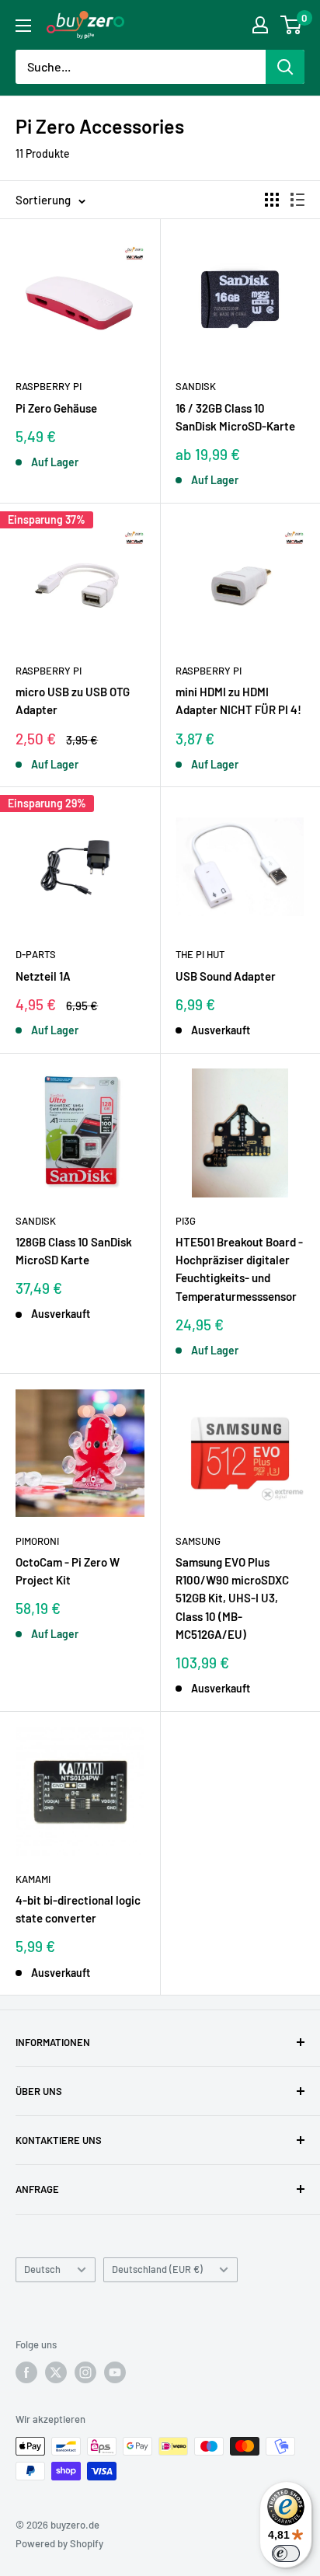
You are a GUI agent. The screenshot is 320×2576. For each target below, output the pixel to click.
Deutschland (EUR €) (157, 2269)
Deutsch (42, 2269)
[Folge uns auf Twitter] (56, 2372)
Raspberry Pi (49, 386)
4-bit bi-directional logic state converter (78, 1909)
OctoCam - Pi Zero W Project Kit (68, 1571)
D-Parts (36, 954)
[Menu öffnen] (23, 26)
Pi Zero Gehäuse (56, 408)
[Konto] (260, 25)
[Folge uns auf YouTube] (115, 2372)
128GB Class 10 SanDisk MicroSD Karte (74, 1251)
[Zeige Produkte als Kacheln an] (272, 200)
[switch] (286, 2553)
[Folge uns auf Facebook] (26, 2372)
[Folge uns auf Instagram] (85, 2372)
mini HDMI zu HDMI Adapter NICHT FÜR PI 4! (238, 701)
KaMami (33, 1879)
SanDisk (196, 386)
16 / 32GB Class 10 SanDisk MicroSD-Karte (235, 417)
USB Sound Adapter (226, 976)
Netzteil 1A (43, 976)
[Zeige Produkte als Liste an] (297, 200)
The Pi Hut (200, 954)
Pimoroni (37, 1541)
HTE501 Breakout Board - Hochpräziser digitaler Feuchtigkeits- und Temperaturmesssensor (239, 1269)
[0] (292, 25)
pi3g (186, 1221)
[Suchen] (285, 67)
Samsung (198, 1541)
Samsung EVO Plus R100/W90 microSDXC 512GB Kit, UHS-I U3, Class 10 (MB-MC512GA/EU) (232, 1598)
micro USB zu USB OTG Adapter (73, 701)
